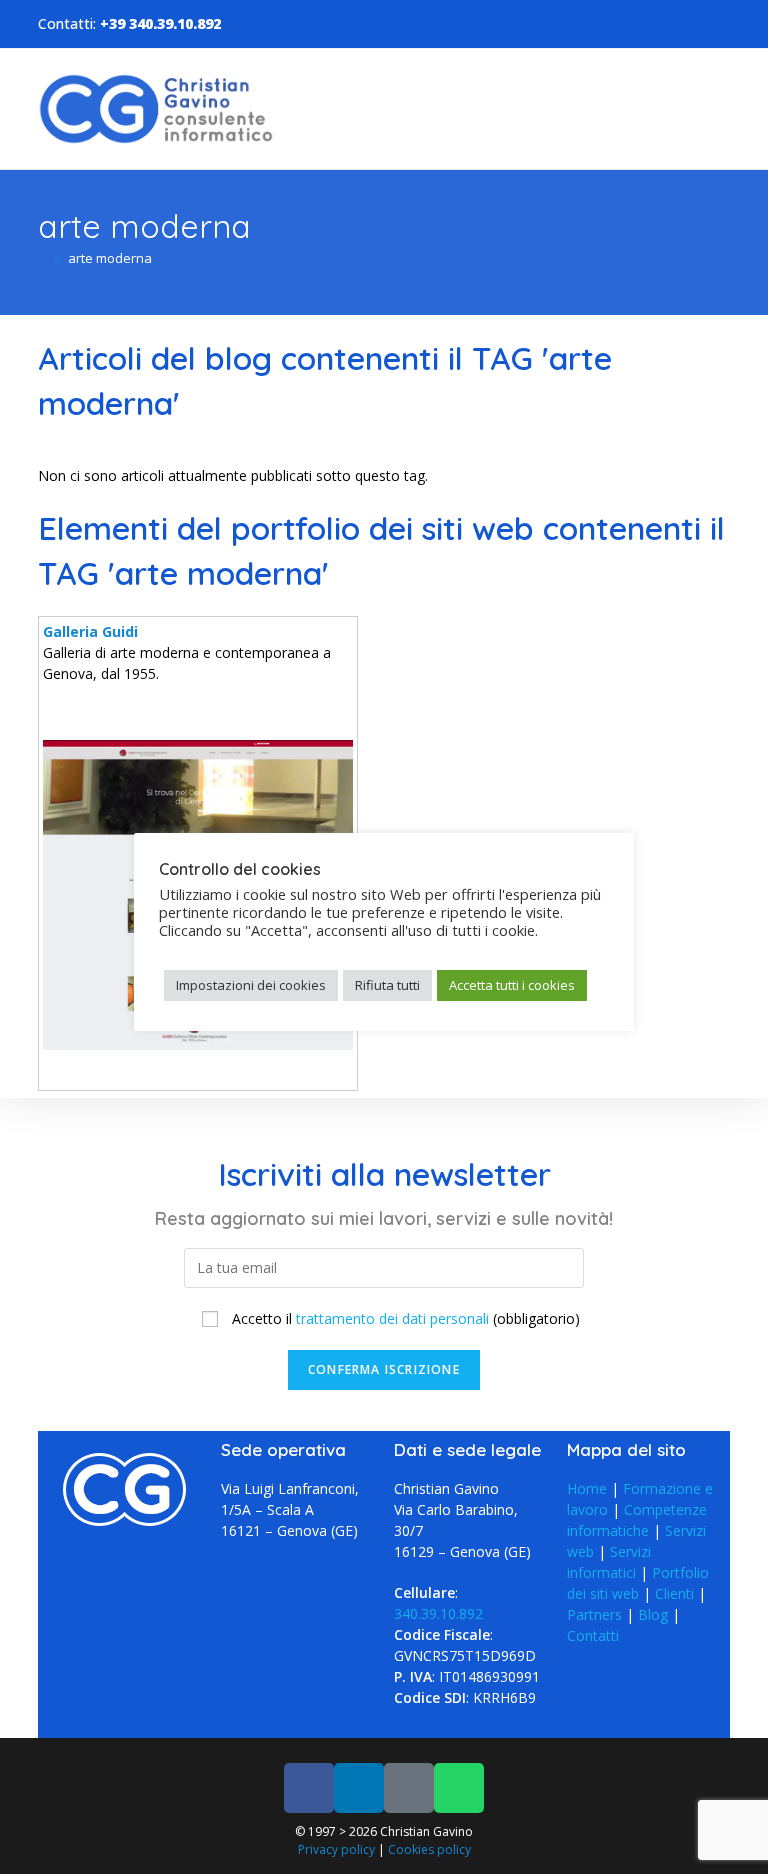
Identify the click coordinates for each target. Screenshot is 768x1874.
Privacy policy (336, 1849)
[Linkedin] (648, 22)
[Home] (43, 258)
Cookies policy (429, 1849)
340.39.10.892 (438, 1613)
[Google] (678, 22)
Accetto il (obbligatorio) (404, 1318)
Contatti (593, 1635)
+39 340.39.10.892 (160, 23)
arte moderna (110, 258)
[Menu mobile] (724, 109)
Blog (653, 1614)
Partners (594, 1614)
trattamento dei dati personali (392, 1318)
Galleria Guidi (90, 631)
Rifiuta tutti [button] (387, 985)
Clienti (674, 1593)
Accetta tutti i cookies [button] (512, 985)
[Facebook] (618, 22)
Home (587, 1488)
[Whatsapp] (708, 22)
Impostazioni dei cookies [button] (251, 985)
